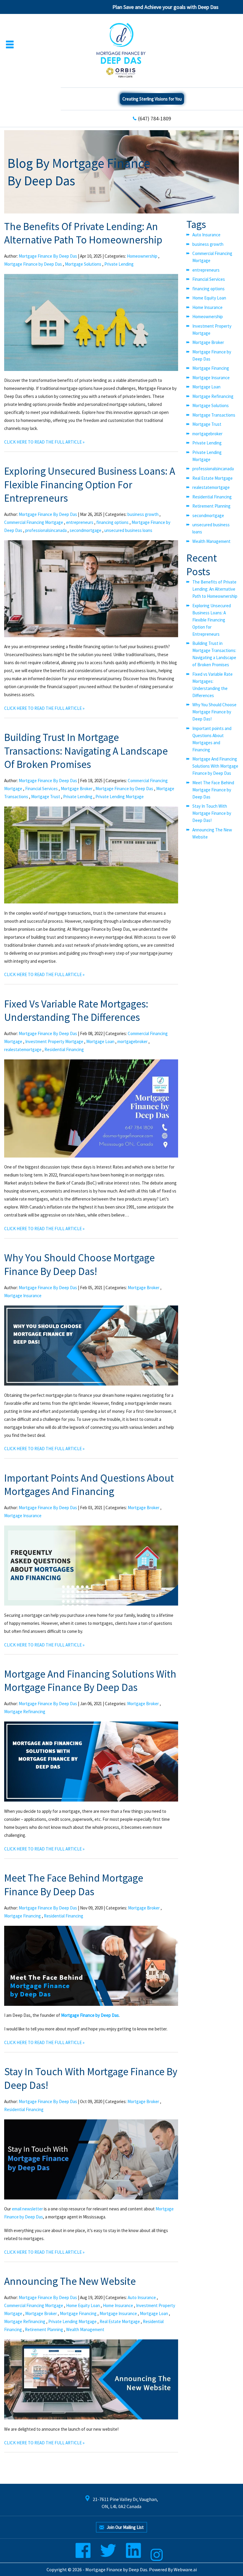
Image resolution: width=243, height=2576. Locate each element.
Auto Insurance (142, 2297)
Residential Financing (64, 1049)
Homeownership (142, 256)
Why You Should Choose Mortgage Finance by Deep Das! (79, 1265)
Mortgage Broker (77, 789)
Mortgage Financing (23, 1916)
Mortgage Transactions (214, 415)
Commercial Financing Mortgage (34, 522)
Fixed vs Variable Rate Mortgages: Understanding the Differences (76, 1011)
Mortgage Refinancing (25, 1712)
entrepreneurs (80, 522)
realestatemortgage (23, 1049)
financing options (112, 522)
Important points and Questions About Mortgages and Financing (89, 1485)
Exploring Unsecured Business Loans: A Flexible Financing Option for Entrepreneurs (90, 485)
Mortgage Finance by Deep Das (33, 264)
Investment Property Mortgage (54, 1041)
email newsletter (27, 2209)
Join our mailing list (125, 2527)
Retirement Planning (44, 2329)
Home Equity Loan (83, 2305)
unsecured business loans (128, 530)
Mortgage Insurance (23, 1296)
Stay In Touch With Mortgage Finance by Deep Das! (212, 813)
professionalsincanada (46, 530)
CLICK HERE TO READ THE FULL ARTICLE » (44, 442)
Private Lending (119, 264)
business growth (143, 514)
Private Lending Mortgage (120, 797)
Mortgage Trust (46, 797)
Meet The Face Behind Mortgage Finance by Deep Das (74, 1885)
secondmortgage (85, 530)
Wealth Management (85, 2329)
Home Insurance (118, 2305)
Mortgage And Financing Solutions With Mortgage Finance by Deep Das (90, 1681)
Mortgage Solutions (83, 264)
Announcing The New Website (70, 2281)
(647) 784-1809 (155, 118)
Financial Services (41, 789)
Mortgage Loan (100, 1041)
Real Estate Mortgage (120, 2321)
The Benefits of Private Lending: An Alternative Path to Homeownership (83, 233)
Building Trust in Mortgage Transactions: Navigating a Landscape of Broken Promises (86, 751)
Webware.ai (185, 2569)
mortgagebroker (132, 1041)
